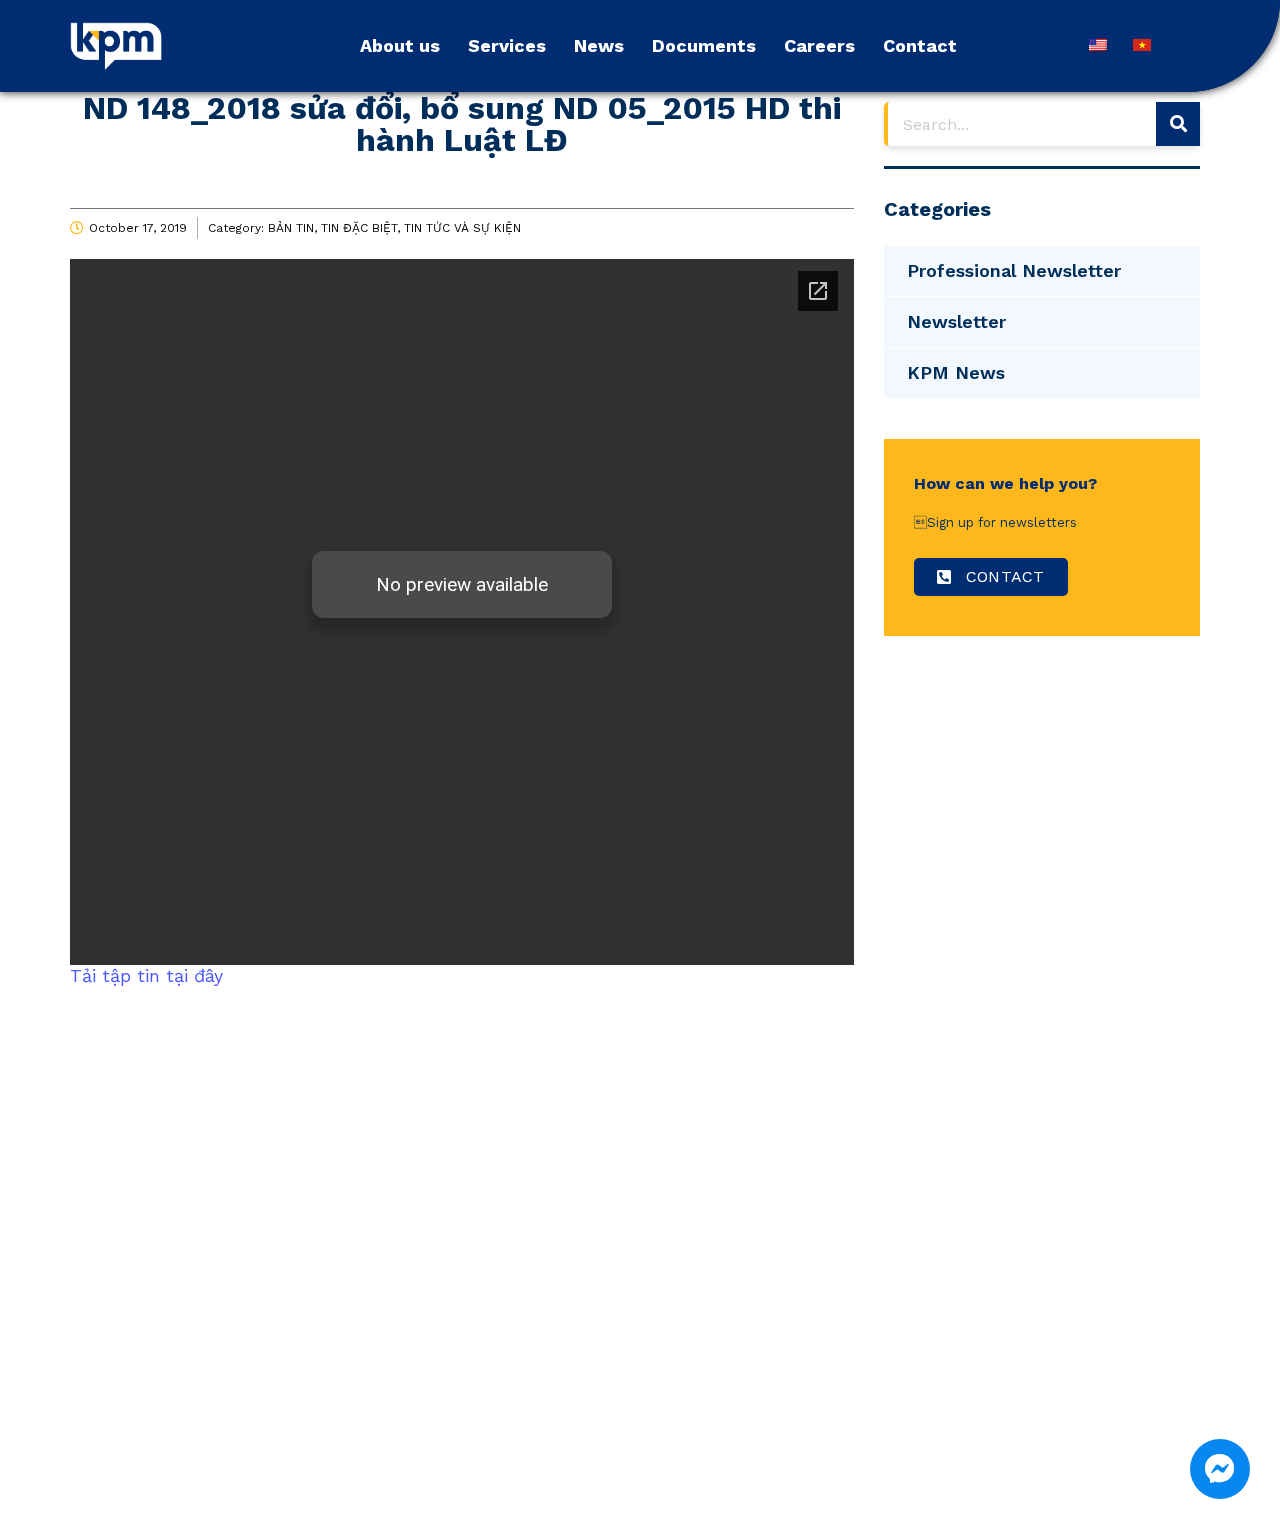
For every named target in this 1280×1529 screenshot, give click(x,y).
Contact (920, 45)
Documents (704, 45)
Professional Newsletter (1014, 270)
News (599, 45)
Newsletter (956, 321)
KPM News (956, 372)
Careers (819, 45)
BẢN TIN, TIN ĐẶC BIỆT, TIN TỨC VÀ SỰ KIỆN (394, 228)
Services (507, 45)
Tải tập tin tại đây (146, 975)
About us (400, 45)
